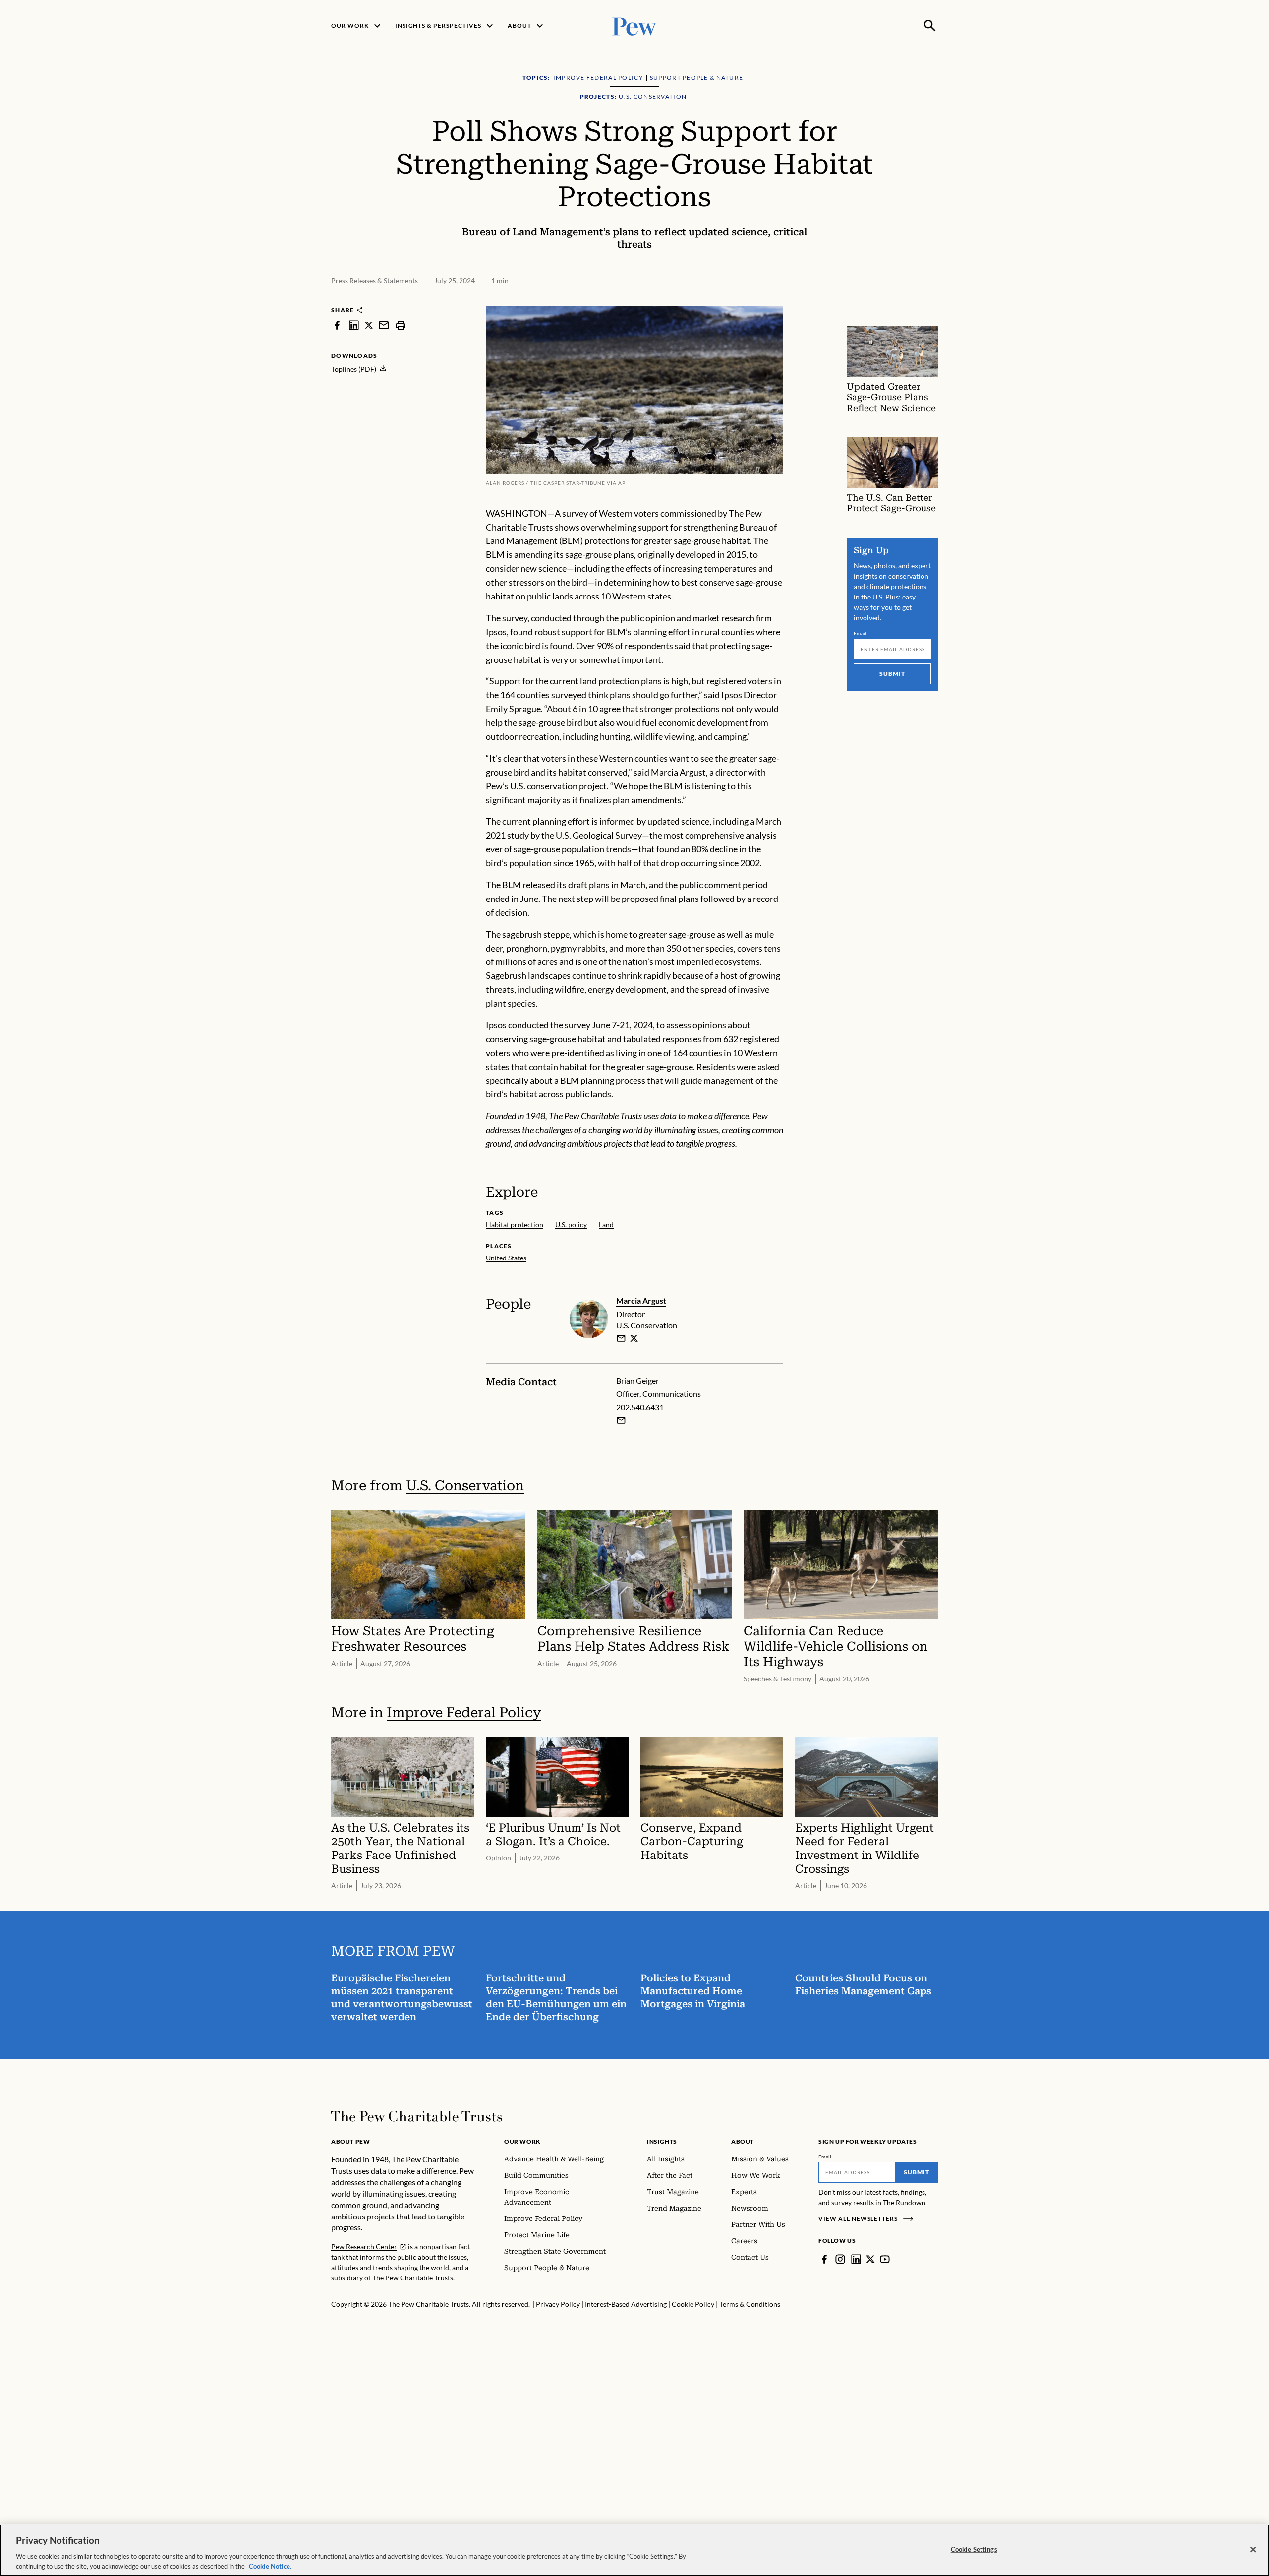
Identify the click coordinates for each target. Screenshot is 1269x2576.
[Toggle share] (906, 300)
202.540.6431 (640, 1407)
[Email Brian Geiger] (621, 1420)
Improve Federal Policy (464, 1712)
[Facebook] (824, 2259)
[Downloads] (931, 300)
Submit (892, 674)
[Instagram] (840, 2259)
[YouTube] (885, 2259)
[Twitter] (870, 2259)
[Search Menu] (930, 26)
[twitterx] (369, 325)
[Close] (1253, 2550)
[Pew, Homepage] (634, 26)
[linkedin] (354, 325)
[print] (401, 325)
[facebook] (337, 325)
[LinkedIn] (856, 2259)
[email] (384, 325)
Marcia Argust (641, 1300)
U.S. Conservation (465, 1485)
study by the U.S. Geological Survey (575, 835)
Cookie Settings (974, 2549)
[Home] (417, 2116)
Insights (662, 2141)
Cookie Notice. (270, 2566)
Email (860, 633)
